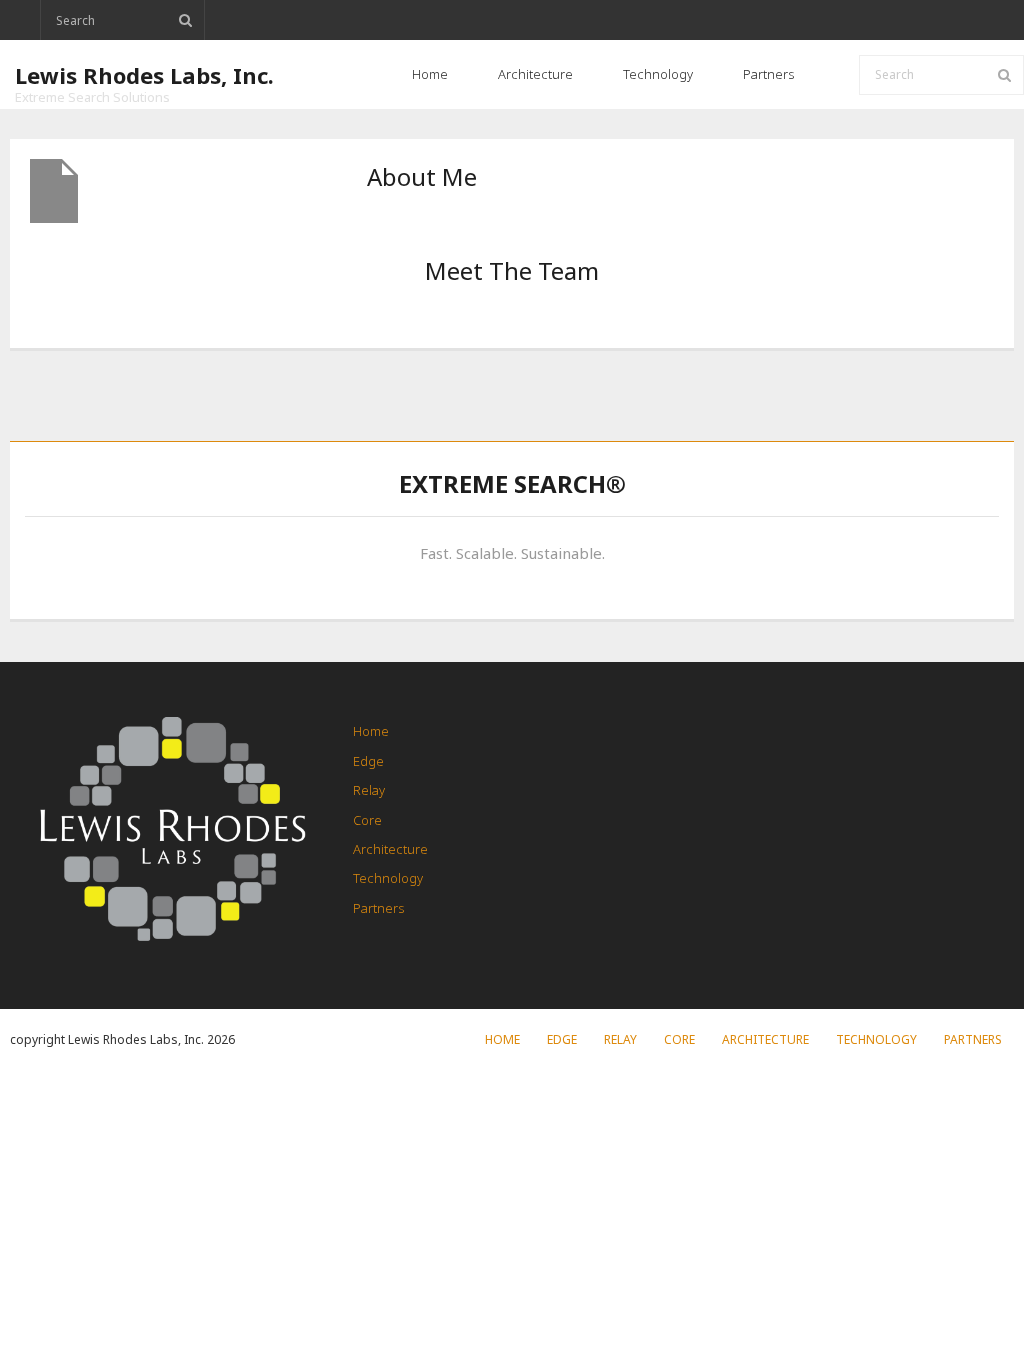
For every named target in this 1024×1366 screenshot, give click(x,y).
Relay (369, 790)
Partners (378, 908)
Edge (368, 761)
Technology (388, 878)
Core (367, 820)
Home (371, 731)
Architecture (390, 849)
